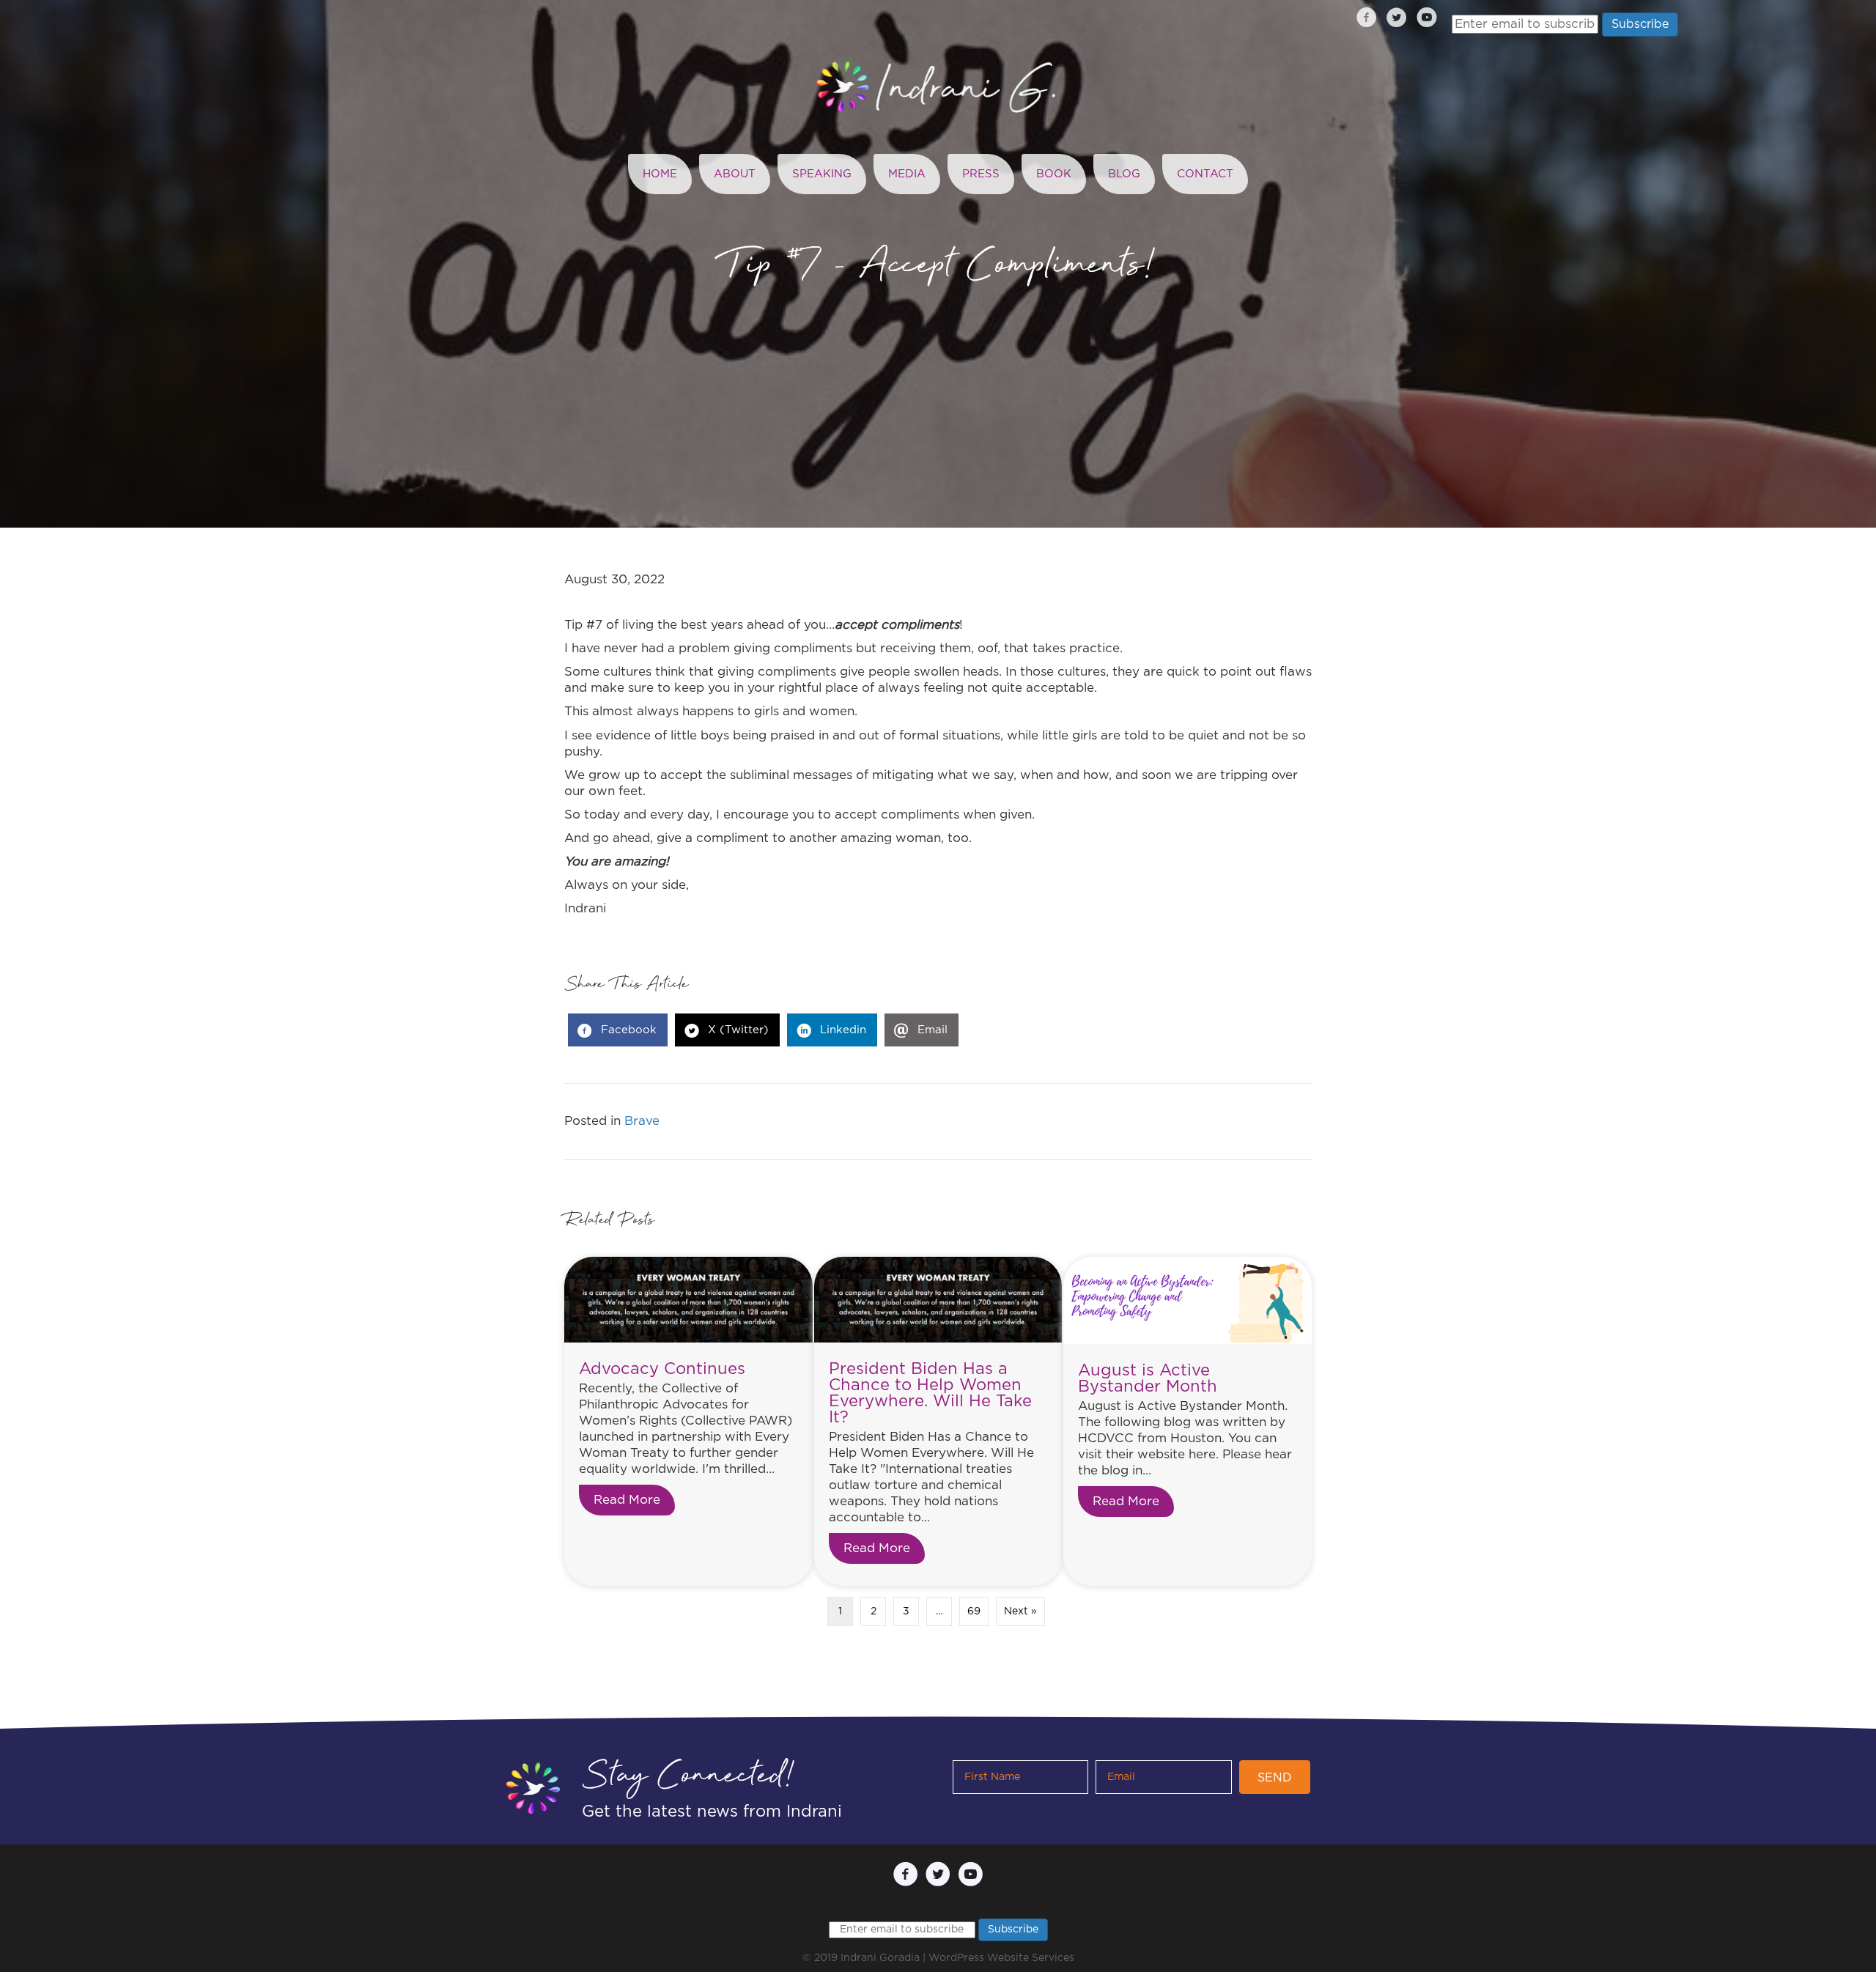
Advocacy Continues (662, 1369)
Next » (1020, 1611)
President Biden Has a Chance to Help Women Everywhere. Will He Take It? (930, 1393)
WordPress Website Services (1001, 1958)
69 (974, 1611)
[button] (1275, 1777)
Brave (642, 1121)
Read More (634, 1500)
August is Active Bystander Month (1148, 1378)
